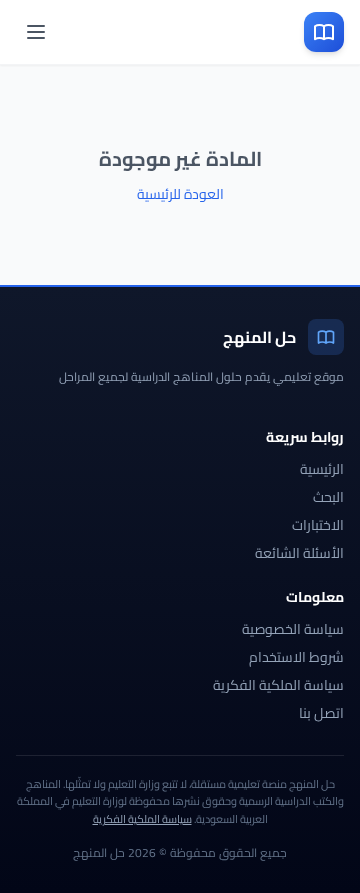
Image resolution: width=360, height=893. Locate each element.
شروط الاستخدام (296, 657)
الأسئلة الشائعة (299, 553)
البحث (328, 497)
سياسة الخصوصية (293, 629)
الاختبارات (318, 525)
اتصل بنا (321, 713)
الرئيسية (322, 469)
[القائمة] (36, 32)
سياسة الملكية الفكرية (278, 685)
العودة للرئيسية (180, 194)
